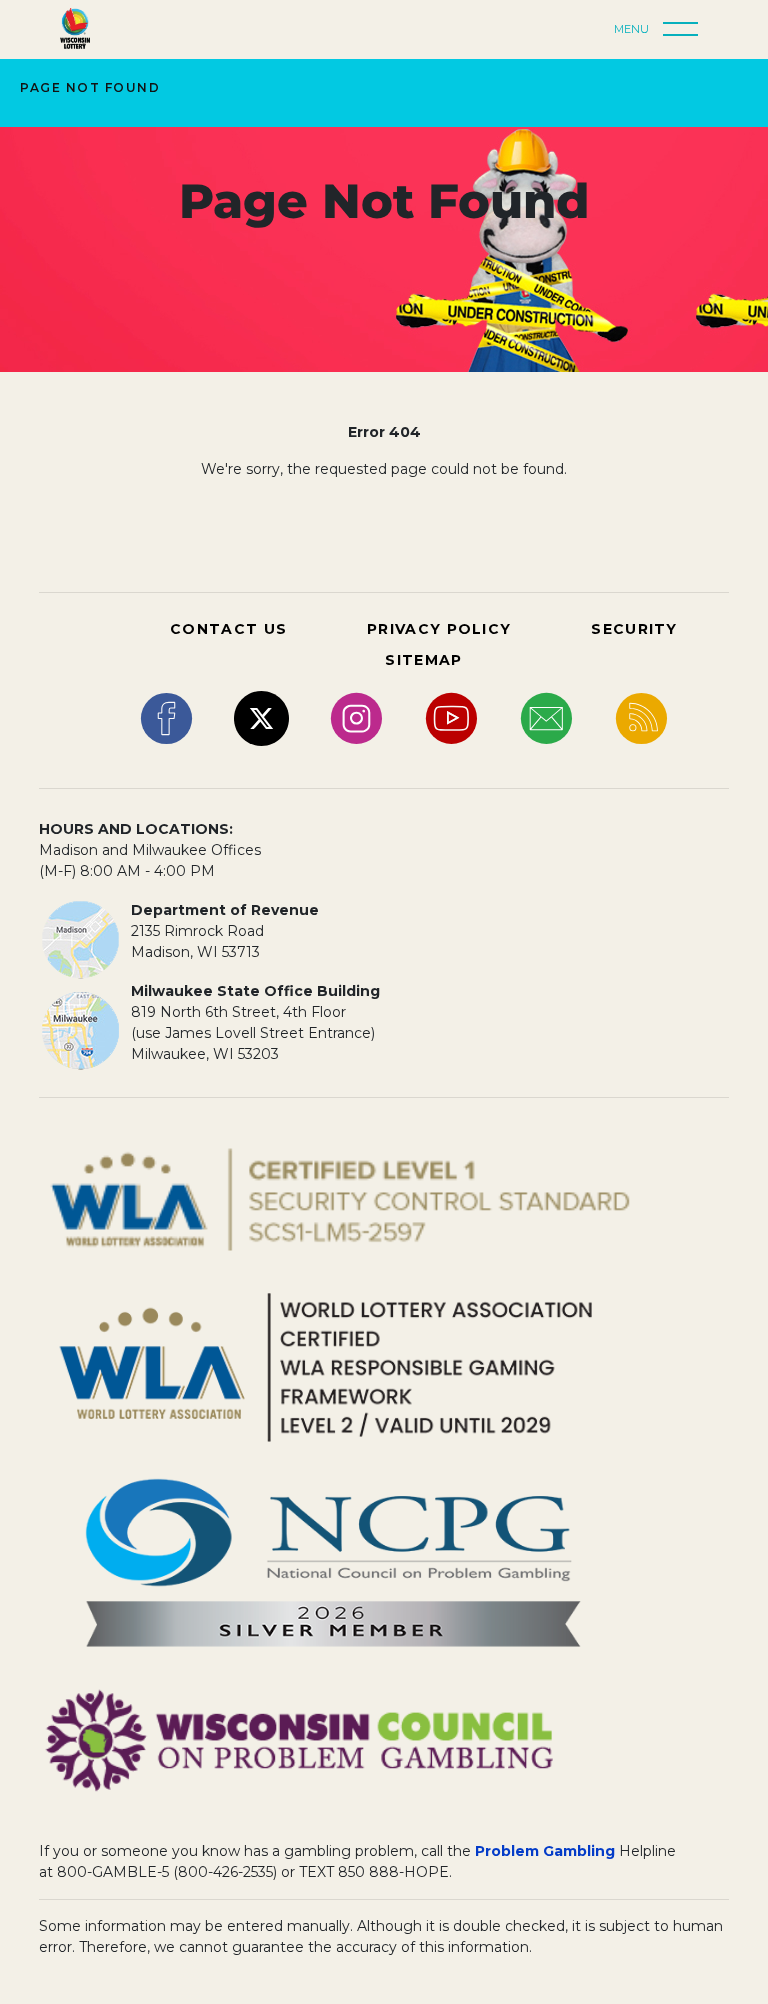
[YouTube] (451, 717)
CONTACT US (228, 629)
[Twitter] (261, 717)
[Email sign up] (546, 717)
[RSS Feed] (641, 717)
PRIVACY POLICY (439, 629)
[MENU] (686, 30)
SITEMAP (423, 660)
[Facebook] (166, 717)
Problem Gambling (545, 1851)
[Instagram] (356, 717)
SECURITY (634, 629)
